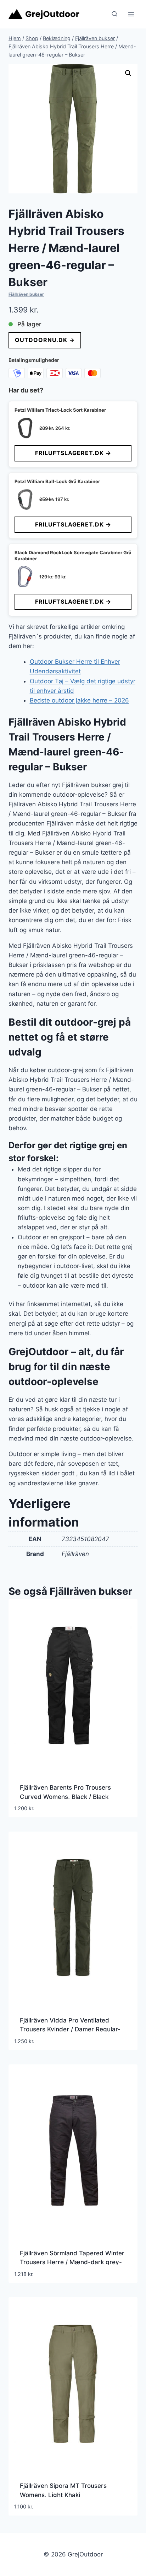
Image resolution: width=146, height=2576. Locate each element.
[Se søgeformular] (114, 14)
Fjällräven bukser (26, 294)
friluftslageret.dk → (73, 453)
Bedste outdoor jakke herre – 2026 (79, 700)
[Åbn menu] (131, 14)
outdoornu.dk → (45, 340)
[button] (128, 73)
